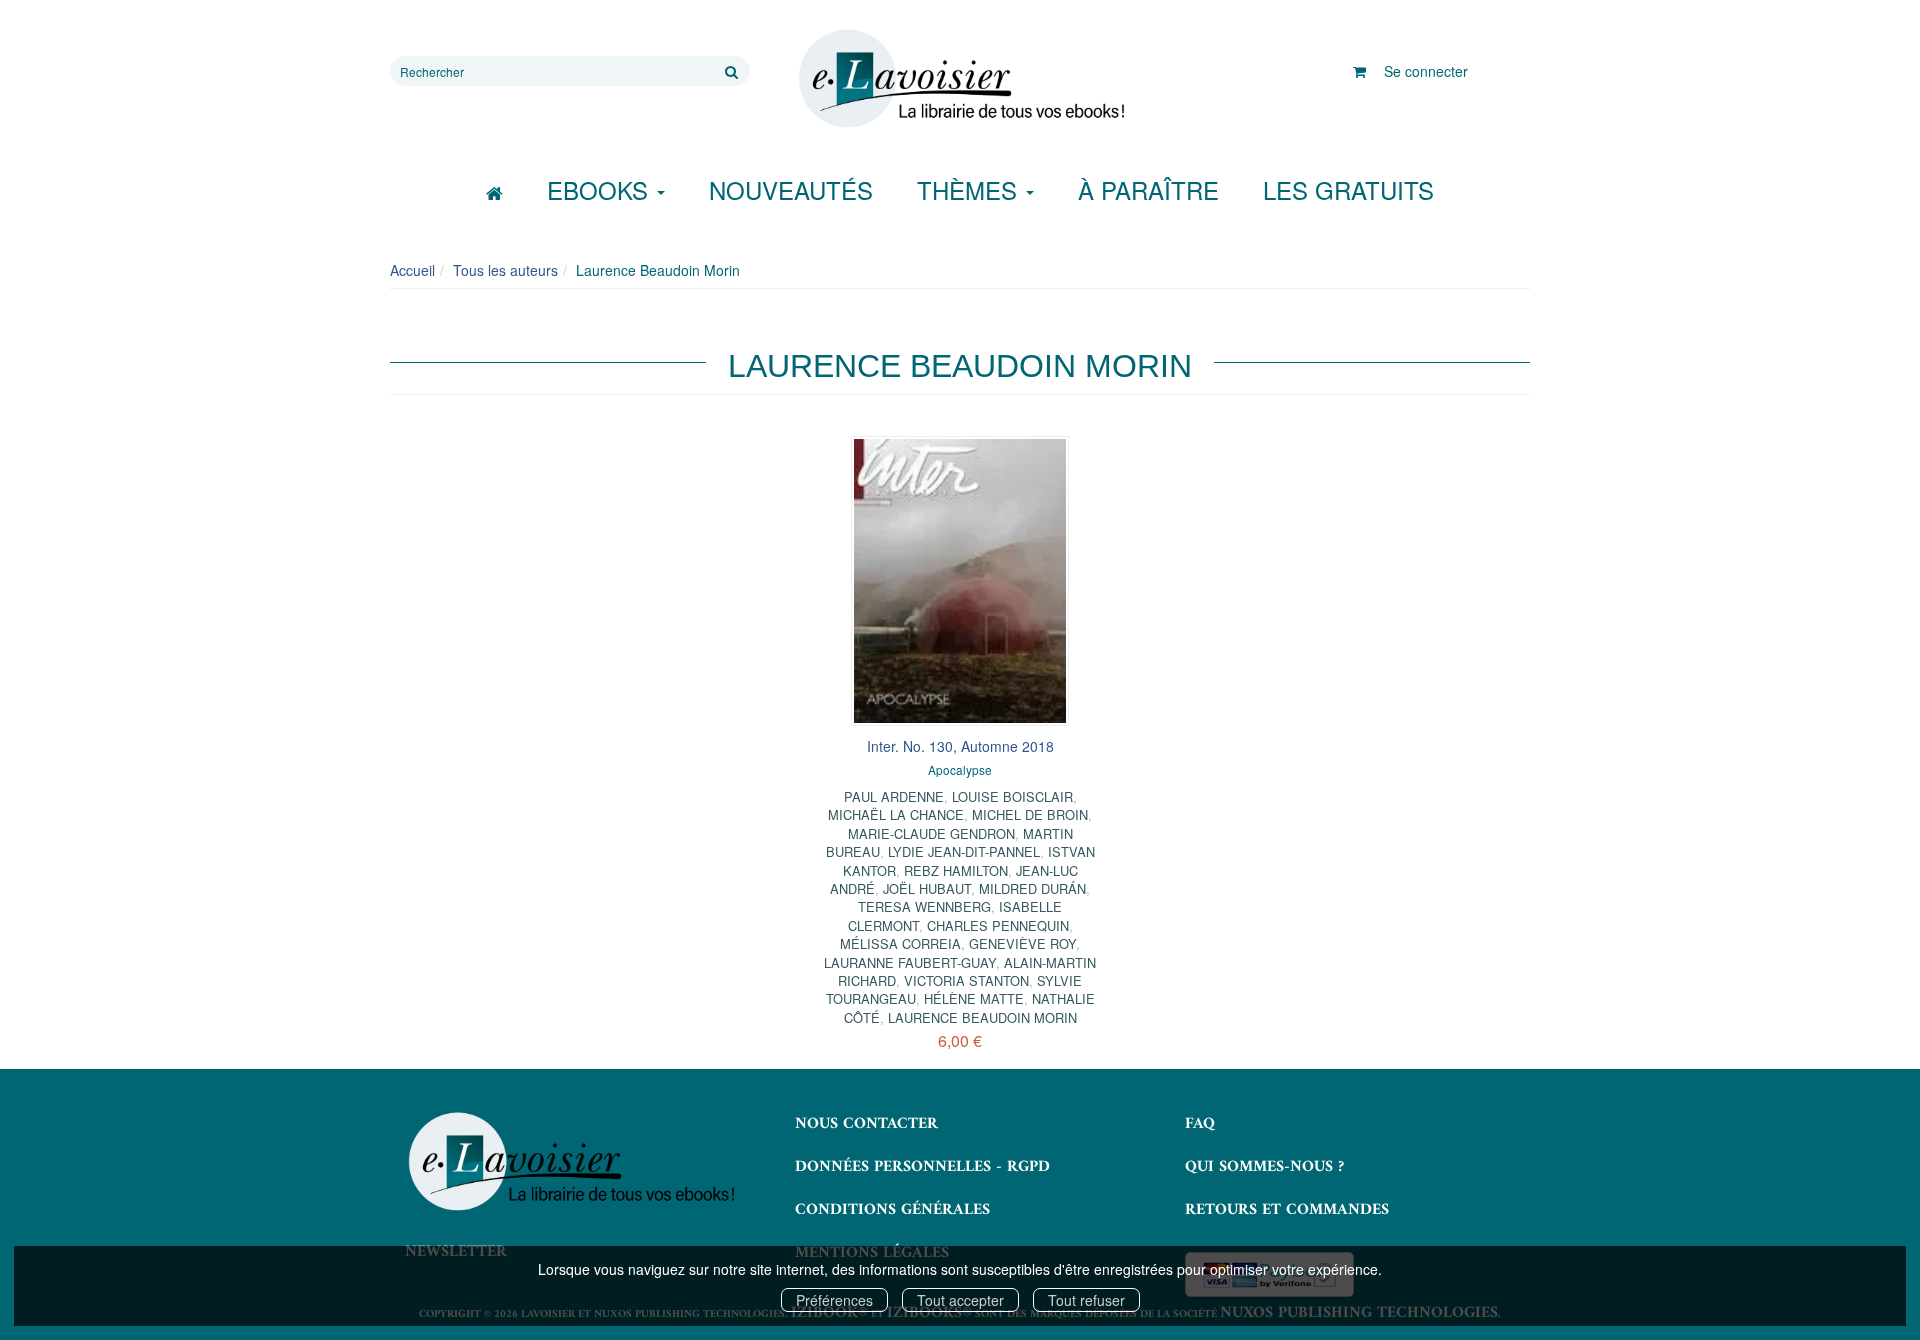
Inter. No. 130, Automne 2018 (960, 746)
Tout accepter (960, 1300)
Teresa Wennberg (924, 906)
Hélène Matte (974, 998)
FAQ (1200, 1124)
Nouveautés (791, 189)
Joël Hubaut (927, 888)
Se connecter (1426, 71)
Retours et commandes (1287, 1210)
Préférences (834, 1300)
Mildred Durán (1032, 888)
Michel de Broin (1030, 814)
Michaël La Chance (896, 814)
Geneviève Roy (1022, 943)
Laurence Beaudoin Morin (982, 1017)
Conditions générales (892, 1210)
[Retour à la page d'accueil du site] (960, 79)
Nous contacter (866, 1124)
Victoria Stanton (966, 980)
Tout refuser (1086, 1300)
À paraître (1148, 189)
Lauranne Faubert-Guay (910, 962)
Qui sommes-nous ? (1264, 1167)
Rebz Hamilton (956, 870)
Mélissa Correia (900, 943)
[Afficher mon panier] (1359, 71)
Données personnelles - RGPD (922, 1167)
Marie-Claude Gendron (931, 833)
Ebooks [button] (601, 189)
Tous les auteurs (505, 270)
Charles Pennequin (998, 925)
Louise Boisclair (1012, 796)
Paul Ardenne (894, 796)
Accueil (412, 270)
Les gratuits (1348, 189)
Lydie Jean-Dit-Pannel (964, 851)
